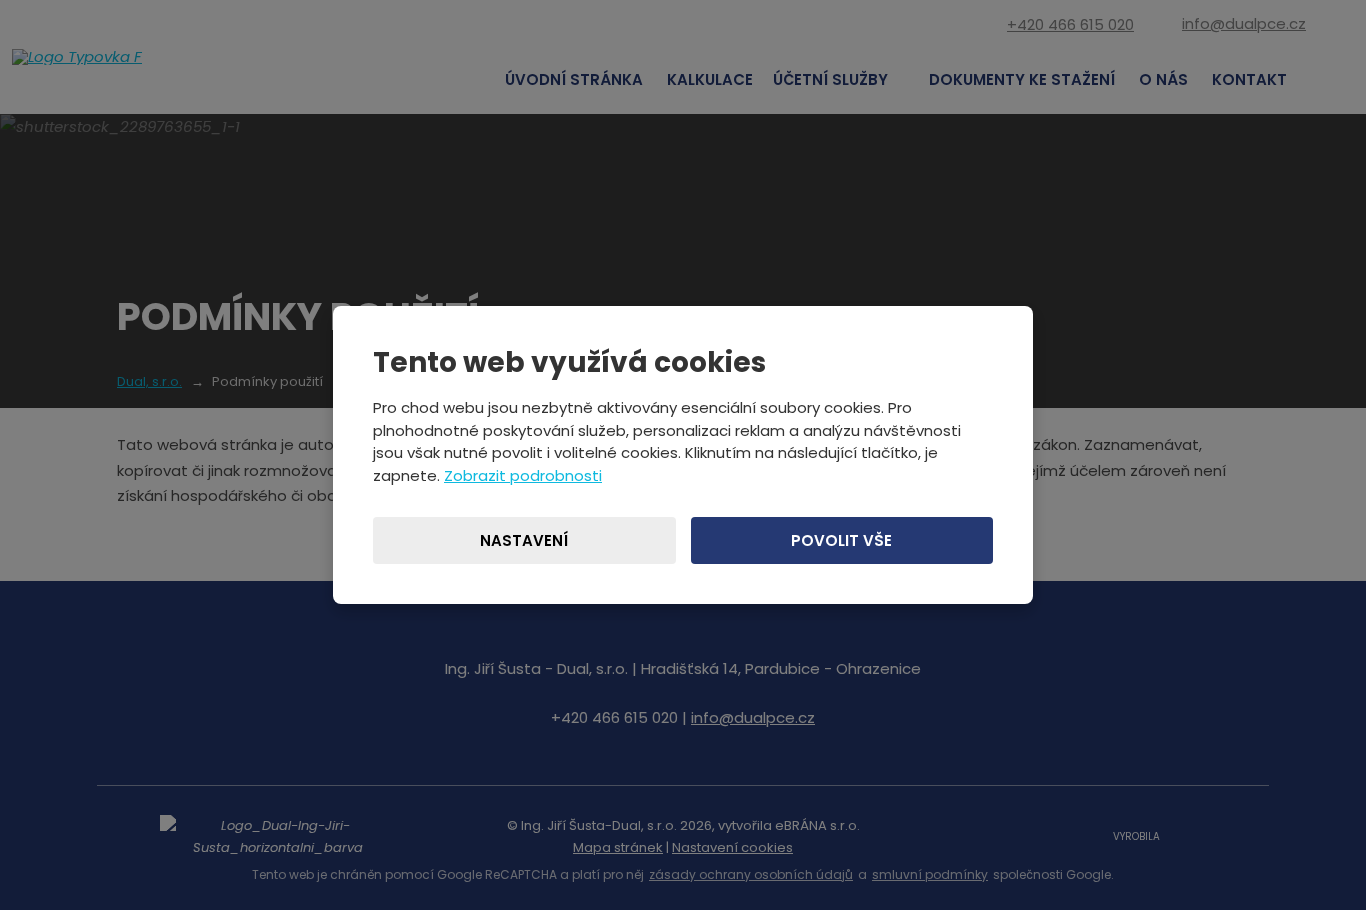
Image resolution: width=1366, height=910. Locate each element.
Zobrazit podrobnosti (523, 475)
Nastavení (524, 540)
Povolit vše (841, 540)
